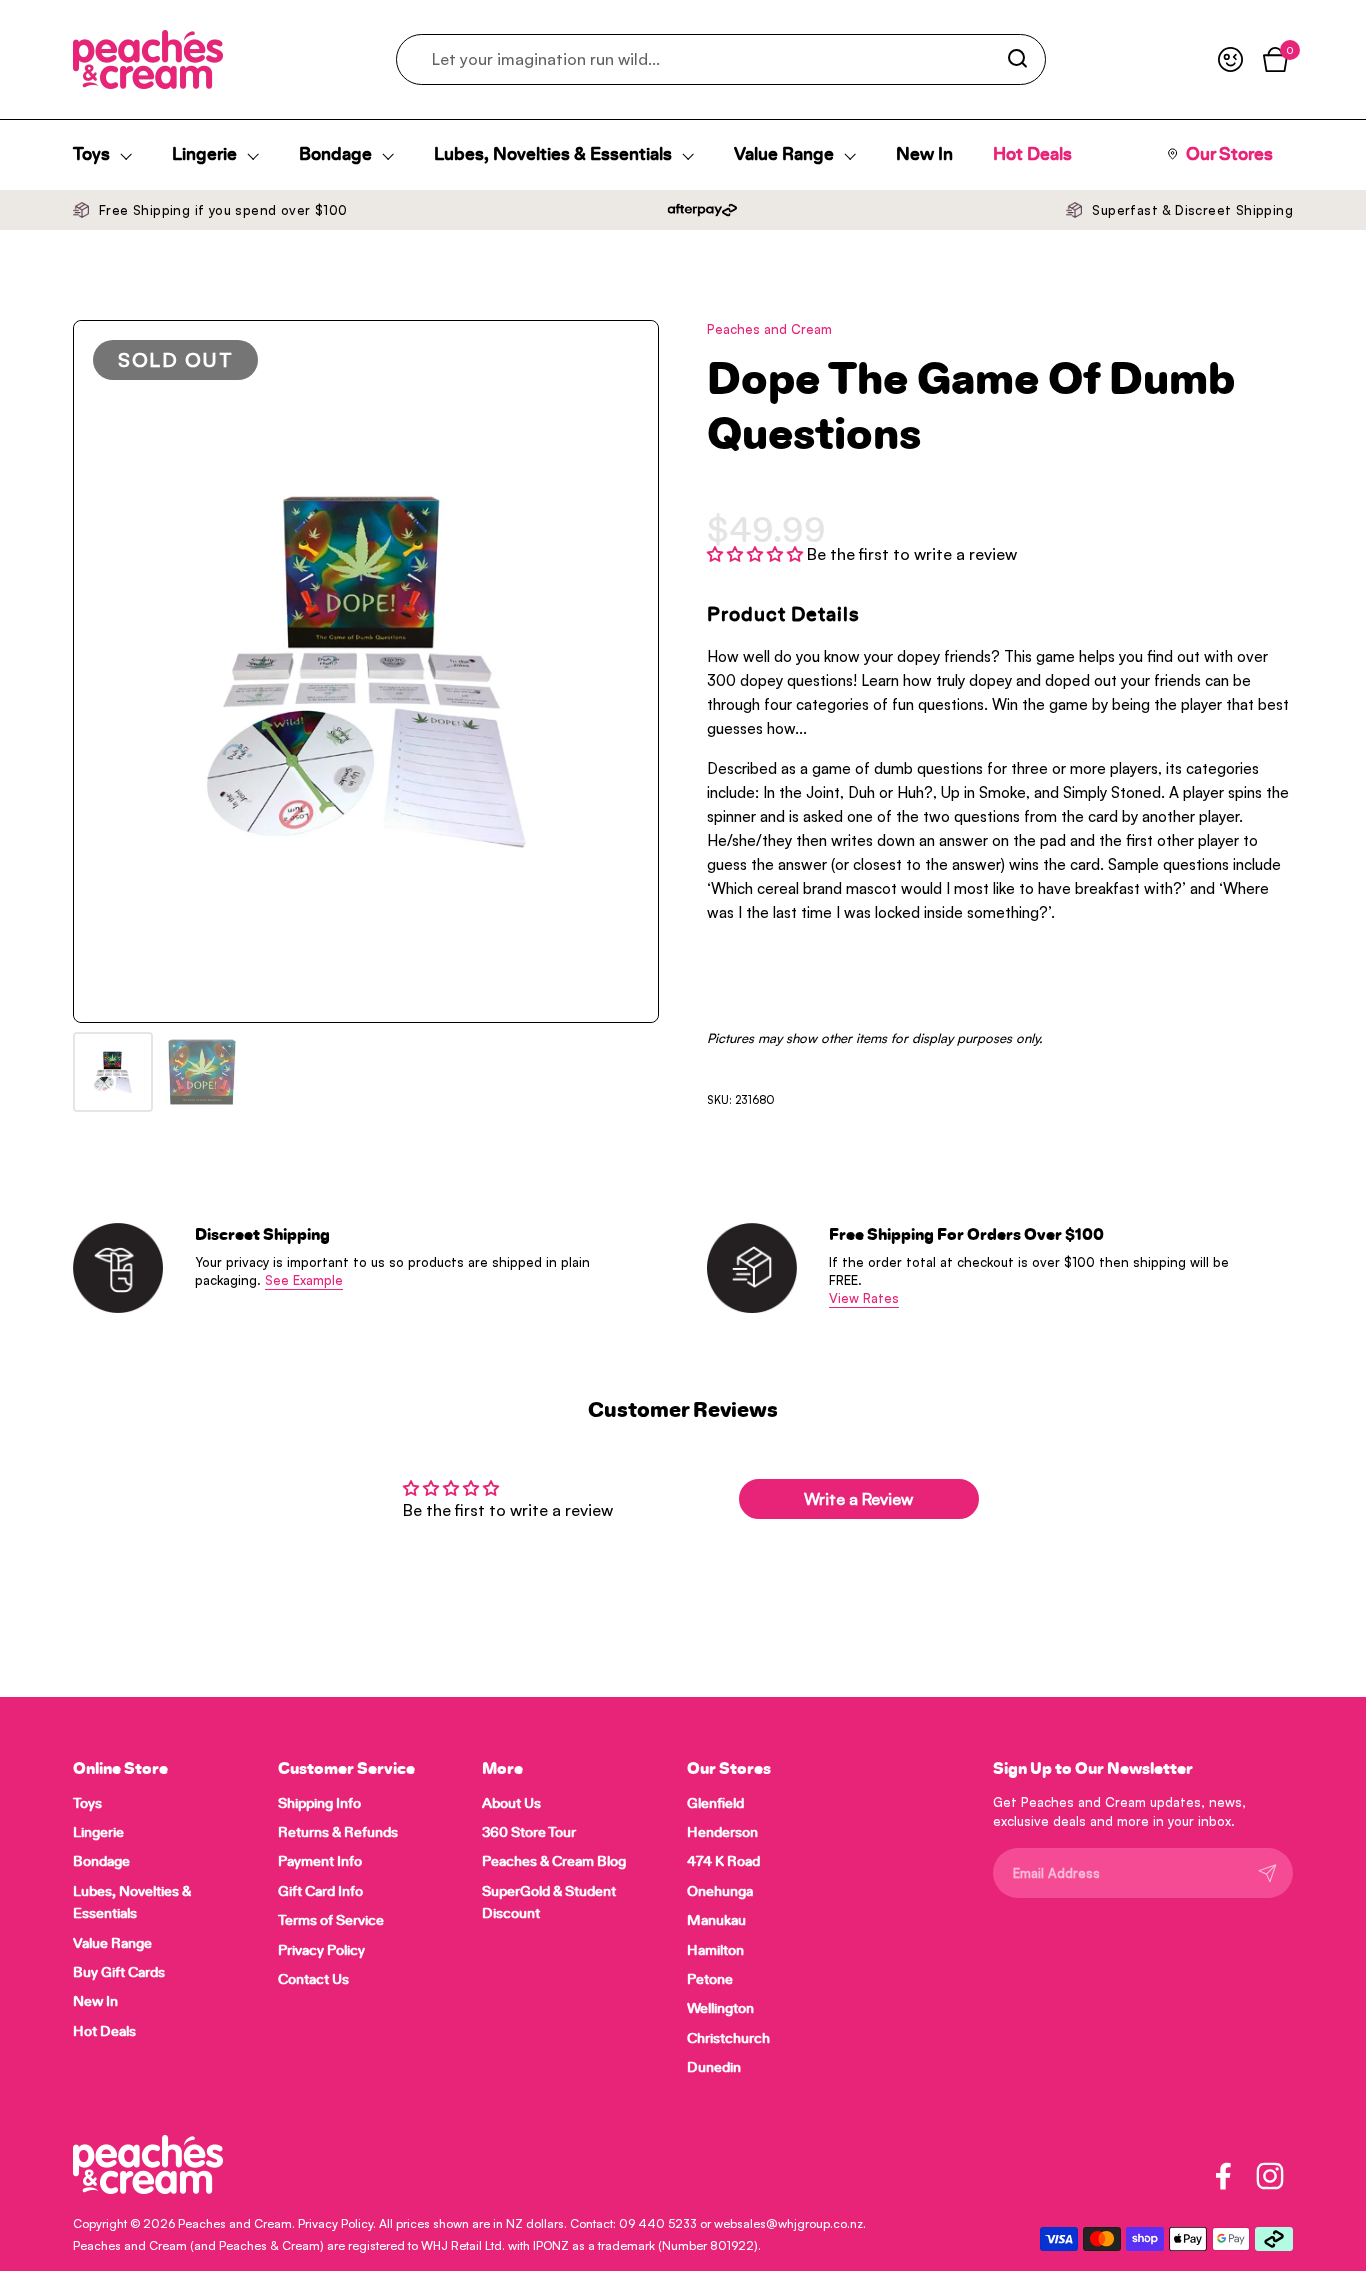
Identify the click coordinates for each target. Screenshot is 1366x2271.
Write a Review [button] (858, 1499)
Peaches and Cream (235, 2223)
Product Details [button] (783, 615)
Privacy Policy (335, 2223)
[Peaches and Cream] (148, 59)
